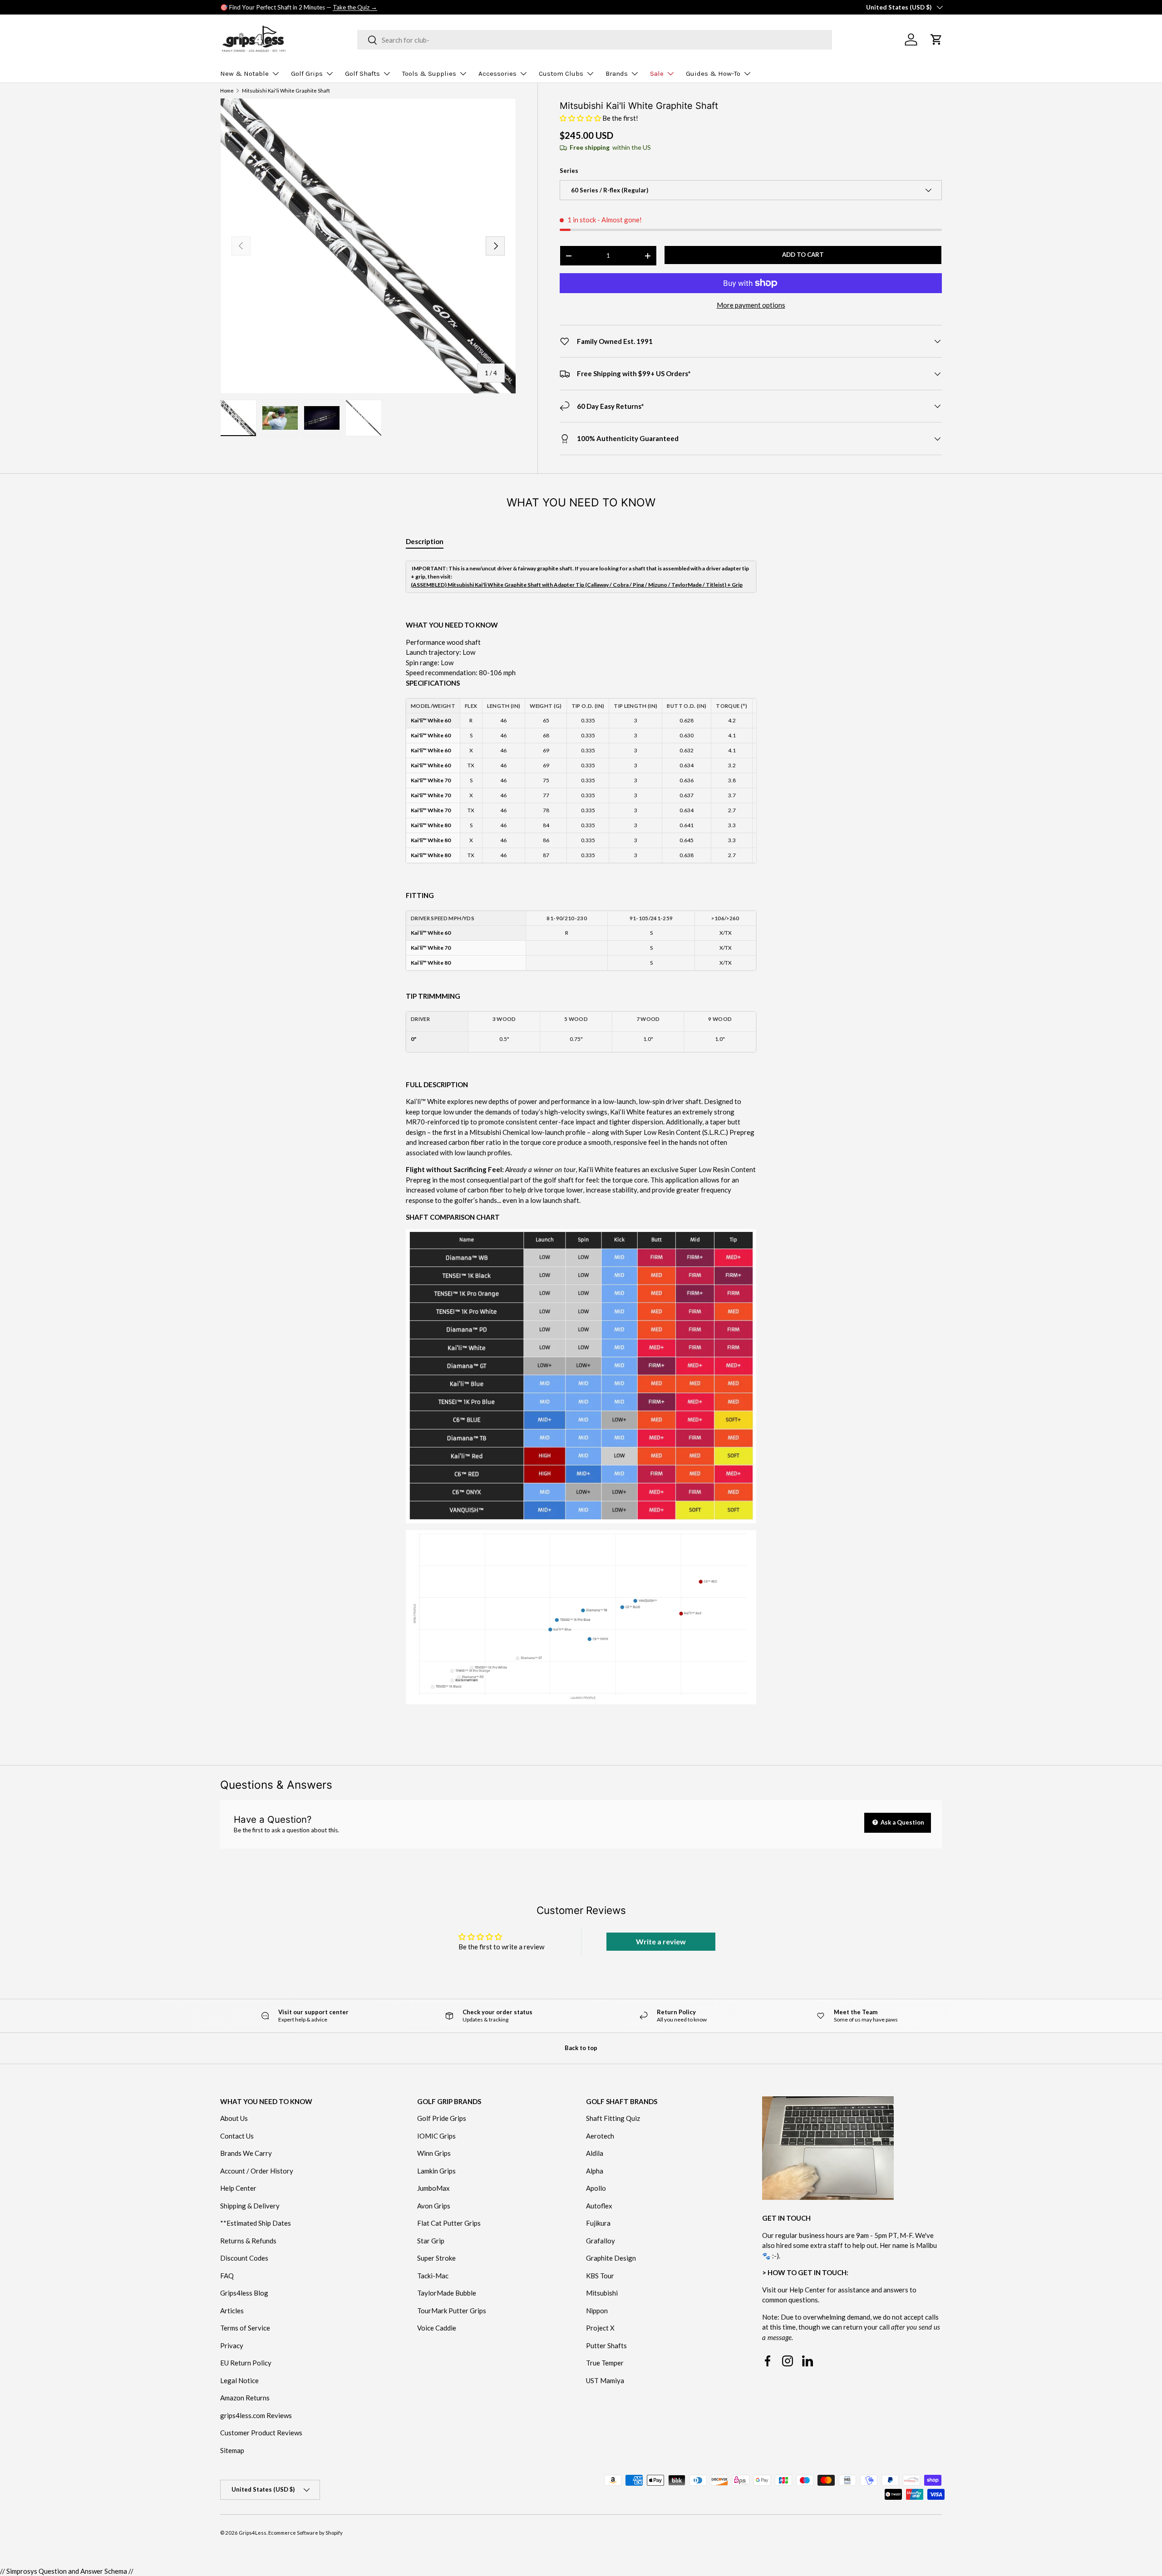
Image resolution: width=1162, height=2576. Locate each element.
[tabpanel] (581, 1141)
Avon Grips (434, 2206)
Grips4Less (253, 2533)
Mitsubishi (602, 2293)
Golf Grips (307, 74)
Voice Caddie (437, 2328)
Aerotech (600, 2136)
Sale (657, 74)
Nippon (597, 2311)
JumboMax (433, 2188)
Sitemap (232, 2450)
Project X (600, 2328)
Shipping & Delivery (250, 2206)
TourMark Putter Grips (452, 2311)
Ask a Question (902, 1822)
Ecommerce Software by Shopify (305, 2533)
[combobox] (595, 40)
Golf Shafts (362, 74)
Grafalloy (601, 2241)
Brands (617, 74)
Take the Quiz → (355, 7)
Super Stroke (436, 2258)
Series (569, 171)
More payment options (751, 305)
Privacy (232, 2345)
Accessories (497, 74)
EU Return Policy (246, 2363)
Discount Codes (244, 2258)
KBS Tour (600, 2276)
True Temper (605, 2363)
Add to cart (803, 255)
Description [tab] (425, 541)
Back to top (581, 2048)
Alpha (595, 2171)
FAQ (227, 2276)
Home (227, 91)
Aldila (595, 2154)
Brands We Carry (246, 2154)
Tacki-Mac (433, 2276)
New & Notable (244, 74)
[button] (581, 118)
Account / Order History (257, 2171)
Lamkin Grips (436, 2171)
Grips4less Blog (244, 2293)
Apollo (596, 2188)
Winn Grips (434, 2154)
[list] (368, 246)
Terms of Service (245, 2328)
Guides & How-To (713, 74)
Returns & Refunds (248, 2241)
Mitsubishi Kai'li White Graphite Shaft (286, 91)
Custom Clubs (561, 74)
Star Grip (431, 2241)
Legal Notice (239, 2380)
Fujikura (598, 2223)
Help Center (238, 2188)
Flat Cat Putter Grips (449, 2223)
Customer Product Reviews (261, 2433)
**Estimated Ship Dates (256, 2223)
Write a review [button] (661, 1941)
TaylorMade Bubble (447, 2293)
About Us (234, 2119)
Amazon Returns (245, 2398)
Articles (232, 2311)
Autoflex (599, 2206)
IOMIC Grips (436, 2136)
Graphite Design (611, 2258)
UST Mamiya (605, 2380)
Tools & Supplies (429, 74)
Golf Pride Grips (442, 2119)
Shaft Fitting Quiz (613, 2119)
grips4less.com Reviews (256, 2415)
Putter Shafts (606, 2345)
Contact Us (237, 2136)
